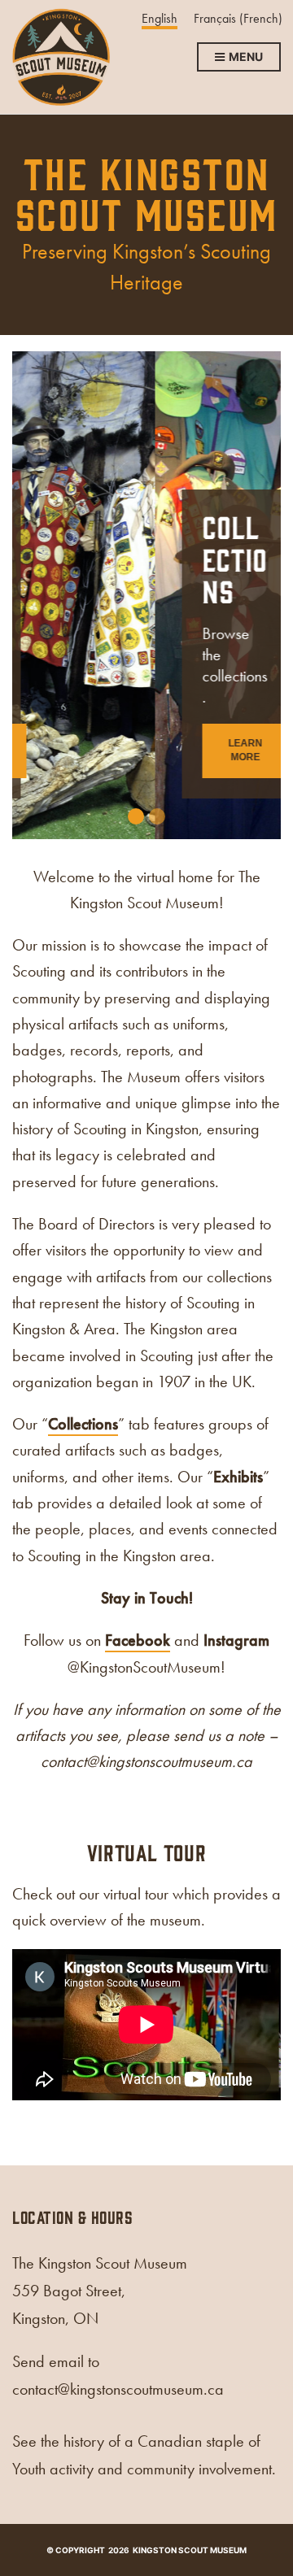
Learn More (103, 750)
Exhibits (238, 1477)
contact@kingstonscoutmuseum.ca (146, 1761)
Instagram (236, 1640)
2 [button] (157, 816)
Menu (245, 57)
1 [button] (136, 816)
